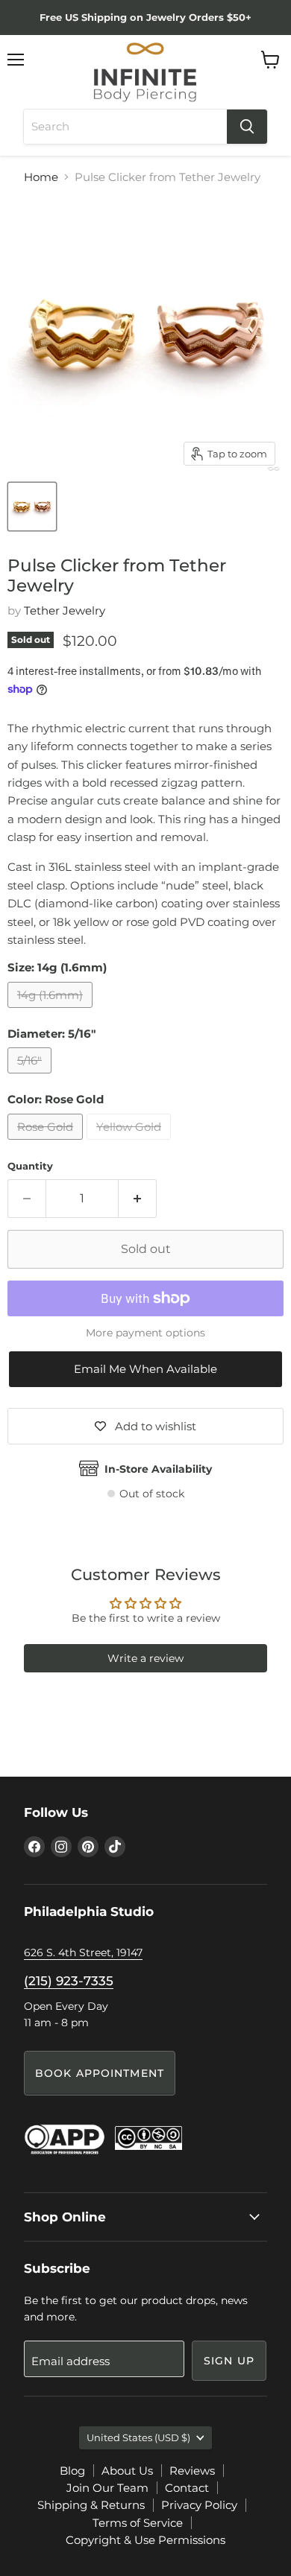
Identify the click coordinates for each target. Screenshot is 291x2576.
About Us (127, 2471)
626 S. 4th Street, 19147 (83, 1952)
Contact (187, 2488)
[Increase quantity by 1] (138, 1199)
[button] (145, 1369)
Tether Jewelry (65, 610)
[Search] (247, 127)
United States (138, 2437)
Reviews (192, 2471)
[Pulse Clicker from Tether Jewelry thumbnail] (32, 507)
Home (41, 177)
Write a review (145, 1658)
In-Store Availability (158, 1469)
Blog (72, 2471)
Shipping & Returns (91, 2505)
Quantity (30, 1166)
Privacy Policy (199, 2505)
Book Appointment (100, 2073)
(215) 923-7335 (69, 1981)
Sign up (229, 2361)
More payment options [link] (145, 1333)
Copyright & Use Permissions (145, 2540)
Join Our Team (107, 2488)
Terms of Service (138, 2523)
